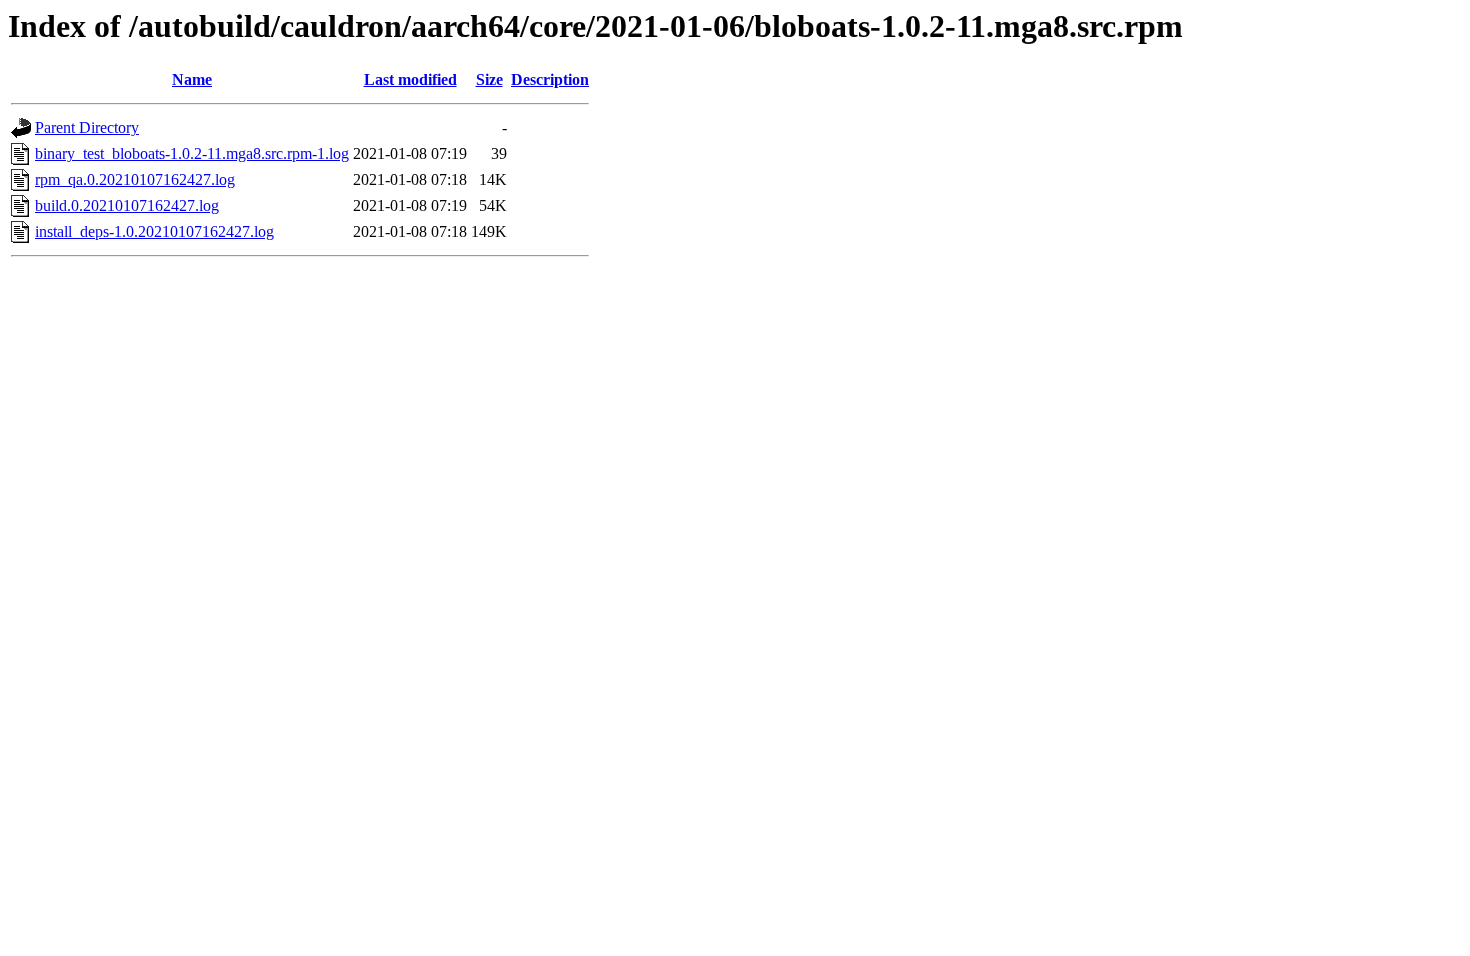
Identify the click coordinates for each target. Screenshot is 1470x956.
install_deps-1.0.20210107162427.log (154, 231)
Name (192, 79)
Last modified (410, 79)
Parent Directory (87, 127)
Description (550, 79)
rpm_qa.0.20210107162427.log (135, 179)
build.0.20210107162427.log (127, 205)
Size (489, 79)
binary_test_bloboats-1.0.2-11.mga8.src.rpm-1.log (192, 153)
